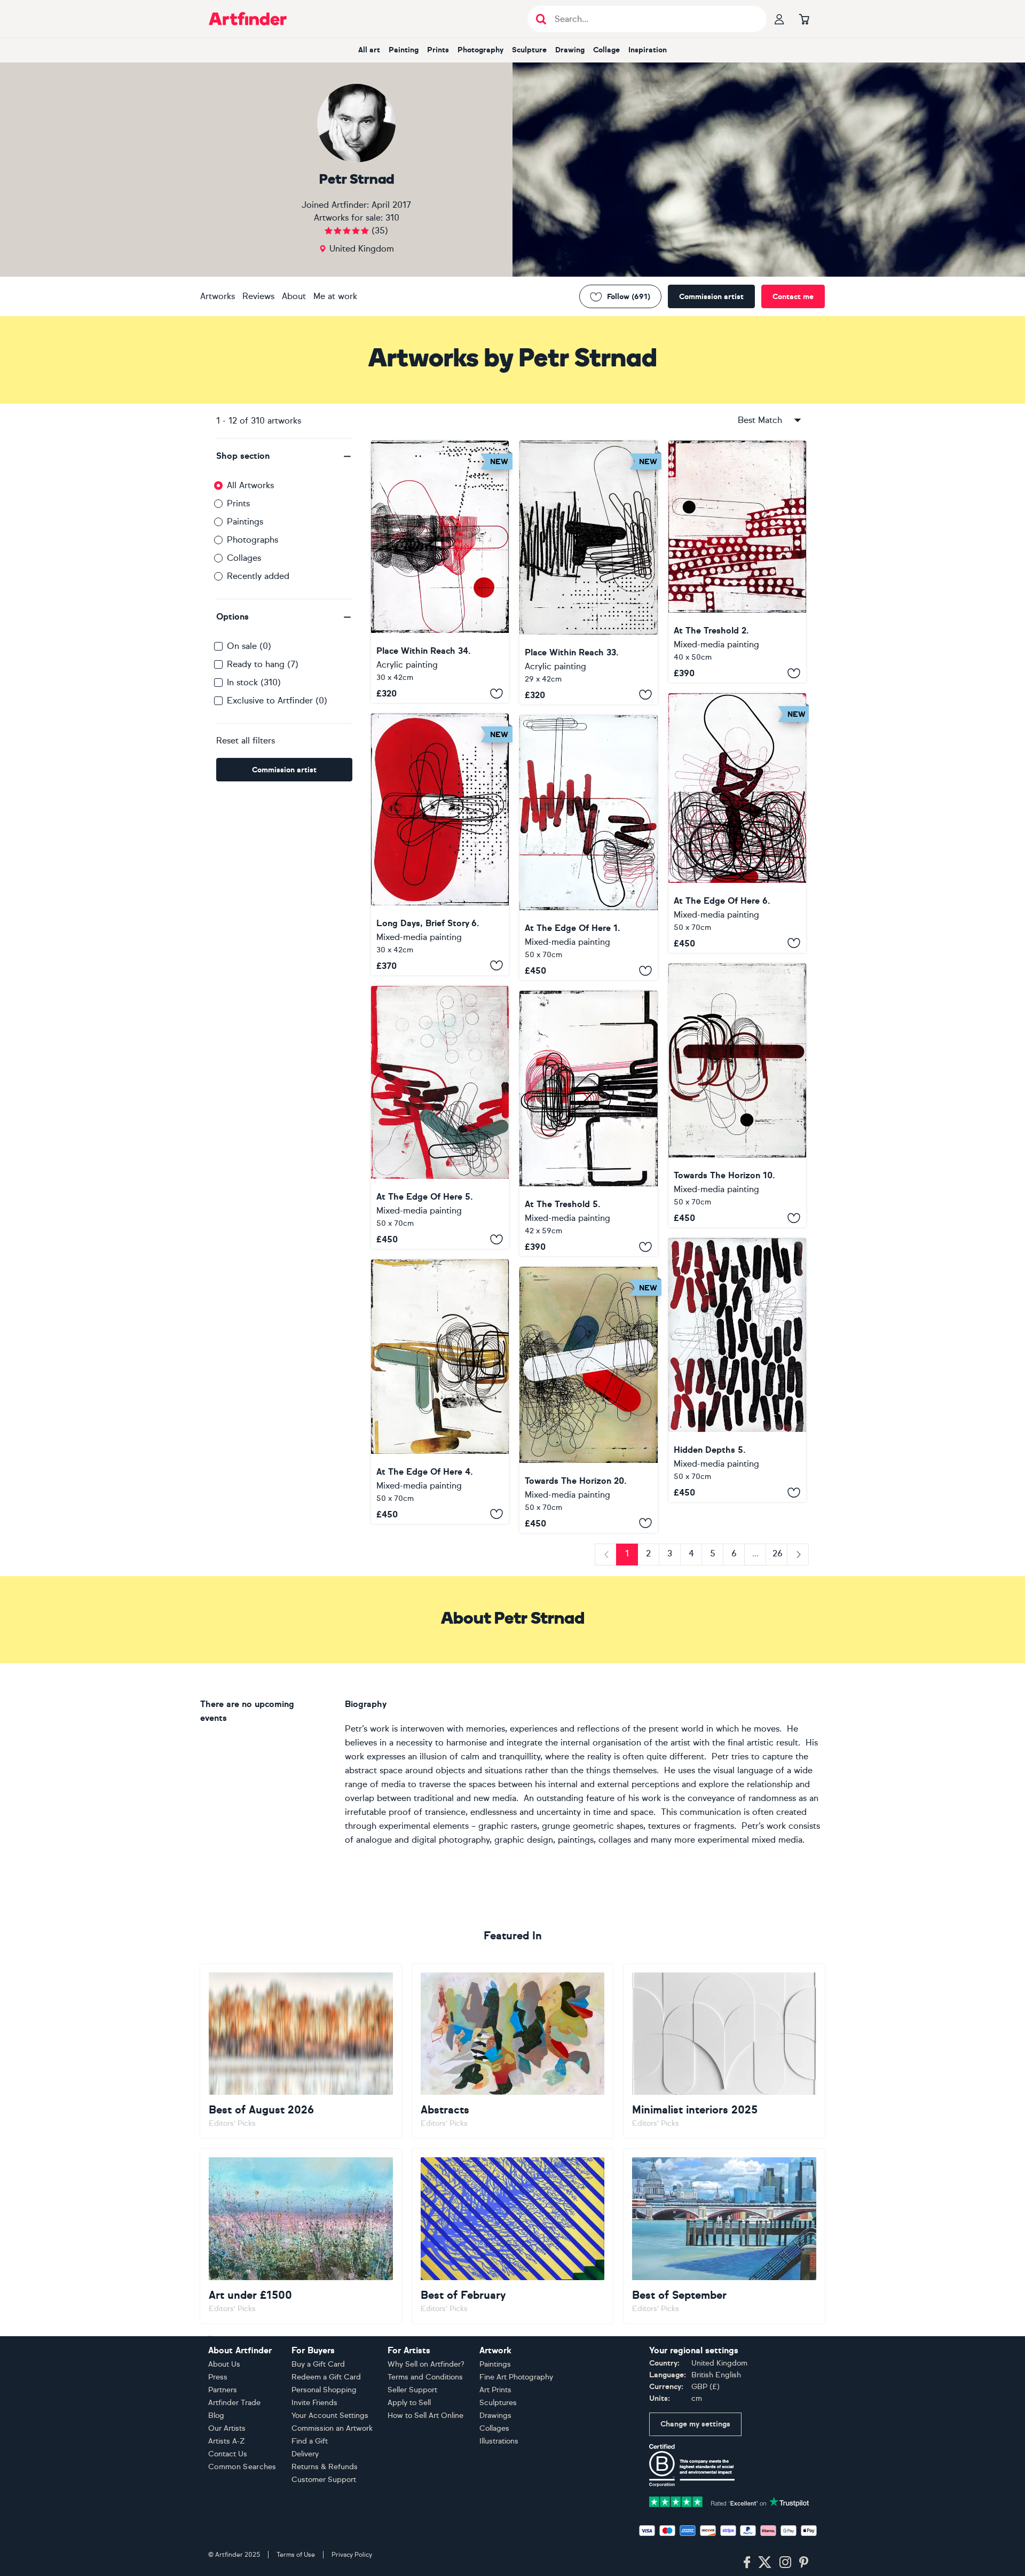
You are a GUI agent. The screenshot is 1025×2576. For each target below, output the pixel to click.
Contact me (793, 297)
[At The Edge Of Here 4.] (440, 1392)
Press (218, 2377)
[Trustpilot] (729, 2501)
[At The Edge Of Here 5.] (440, 1117)
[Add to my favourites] (496, 693)
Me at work (335, 296)
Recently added (258, 576)
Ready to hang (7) (263, 664)
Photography (480, 50)
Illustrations (499, 2441)
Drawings (495, 2416)
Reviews (258, 296)
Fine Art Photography (516, 2377)
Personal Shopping (324, 2390)
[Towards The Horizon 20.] (588, 1400)
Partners (223, 2390)
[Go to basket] (804, 19)
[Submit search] (541, 19)
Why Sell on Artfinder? (426, 2364)
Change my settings (695, 2424)
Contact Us (228, 2454)
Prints (438, 50)
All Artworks (250, 485)
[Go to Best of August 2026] (301, 2051)
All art (369, 50)
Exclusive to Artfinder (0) (277, 700)
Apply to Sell (409, 2403)
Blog (216, 2416)
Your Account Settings (330, 2416)
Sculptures (498, 2403)
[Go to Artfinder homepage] (248, 19)
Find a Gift (310, 2441)
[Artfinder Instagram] (785, 2563)
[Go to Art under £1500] (301, 2236)
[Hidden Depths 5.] (737, 1370)
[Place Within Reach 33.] (588, 573)
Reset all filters (246, 741)
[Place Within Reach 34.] (440, 572)
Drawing (570, 50)
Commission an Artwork (332, 2428)
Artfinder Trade (234, 2403)
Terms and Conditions (425, 2377)
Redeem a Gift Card (326, 2377)
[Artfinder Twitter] (765, 2563)
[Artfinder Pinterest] (804, 2563)
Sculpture (529, 50)
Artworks (218, 296)
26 (778, 1553)
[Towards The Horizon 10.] (737, 1096)
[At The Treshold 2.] (737, 562)
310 (392, 218)
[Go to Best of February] (513, 2236)
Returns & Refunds (325, 2467)
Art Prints (495, 2390)
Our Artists (227, 2428)
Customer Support (324, 2480)
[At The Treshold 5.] (588, 1123)
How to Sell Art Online (425, 2416)
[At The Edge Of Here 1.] (588, 848)
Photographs (253, 540)
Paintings (245, 522)
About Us (224, 2364)
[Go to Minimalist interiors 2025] (724, 2051)
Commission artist (711, 297)
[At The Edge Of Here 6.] (737, 823)
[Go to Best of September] (724, 2236)
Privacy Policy (352, 2555)
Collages (244, 558)
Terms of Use (296, 2555)
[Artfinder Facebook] (747, 2563)
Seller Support (412, 2390)
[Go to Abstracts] (513, 2051)
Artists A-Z (227, 2441)
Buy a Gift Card (318, 2364)
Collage (606, 50)
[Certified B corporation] (692, 2465)
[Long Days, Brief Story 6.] (440, 844)
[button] (284, 456)
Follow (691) (629, 297)
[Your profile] (779, 19)
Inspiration (648, 50)
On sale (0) (249, 646)
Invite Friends (314, 2403)
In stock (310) (254, 682)
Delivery (305, 2454)
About (294, 296)
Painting (404, 50)
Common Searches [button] (242, 2467)
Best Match (760, 420)
